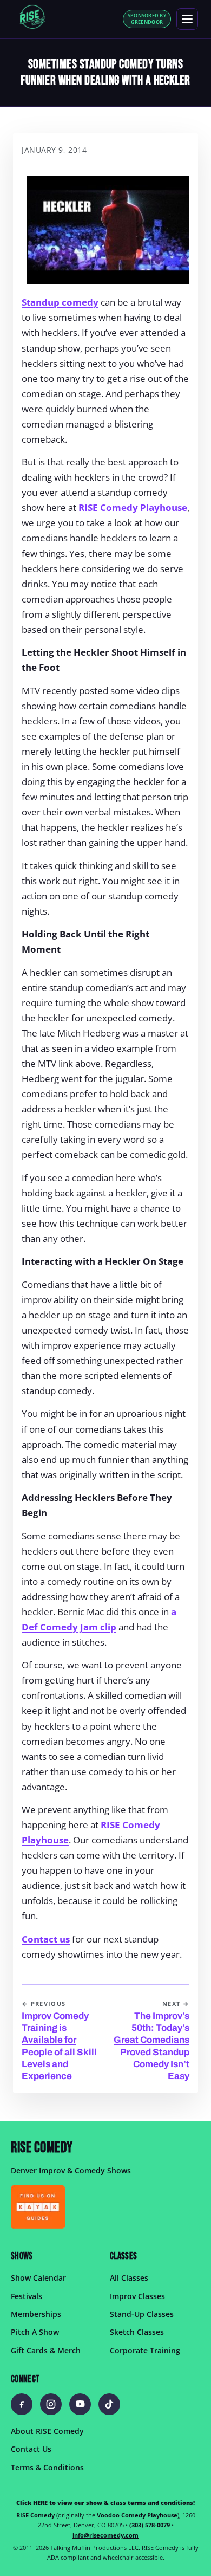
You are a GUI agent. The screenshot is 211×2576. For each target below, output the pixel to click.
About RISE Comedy (47, 2431)
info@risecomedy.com (105, 2535)
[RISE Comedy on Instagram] (51, 2404)
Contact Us (31, 2449)
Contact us (46, 1939)
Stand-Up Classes (142, 2314)
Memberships (36, 2314)
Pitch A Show (35, 2332)
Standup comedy (60, 302)
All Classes (129, 2278)
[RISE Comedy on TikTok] (109, 2404)
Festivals (27, 2296)
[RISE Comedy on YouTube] (80, 2404)
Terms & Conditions (47, 2467)
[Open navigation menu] (187, 19)
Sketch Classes (137, 2332)
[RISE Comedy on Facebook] (22, 2404)
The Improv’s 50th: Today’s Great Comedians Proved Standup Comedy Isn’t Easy (151, 2041)
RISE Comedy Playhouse (133, 507)
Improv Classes (137, 2296)
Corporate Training (145, 2350)
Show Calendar (38, 2278)
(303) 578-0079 (150, 2525)
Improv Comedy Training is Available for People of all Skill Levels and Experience (59, 2041)
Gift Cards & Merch (46, 2350)
